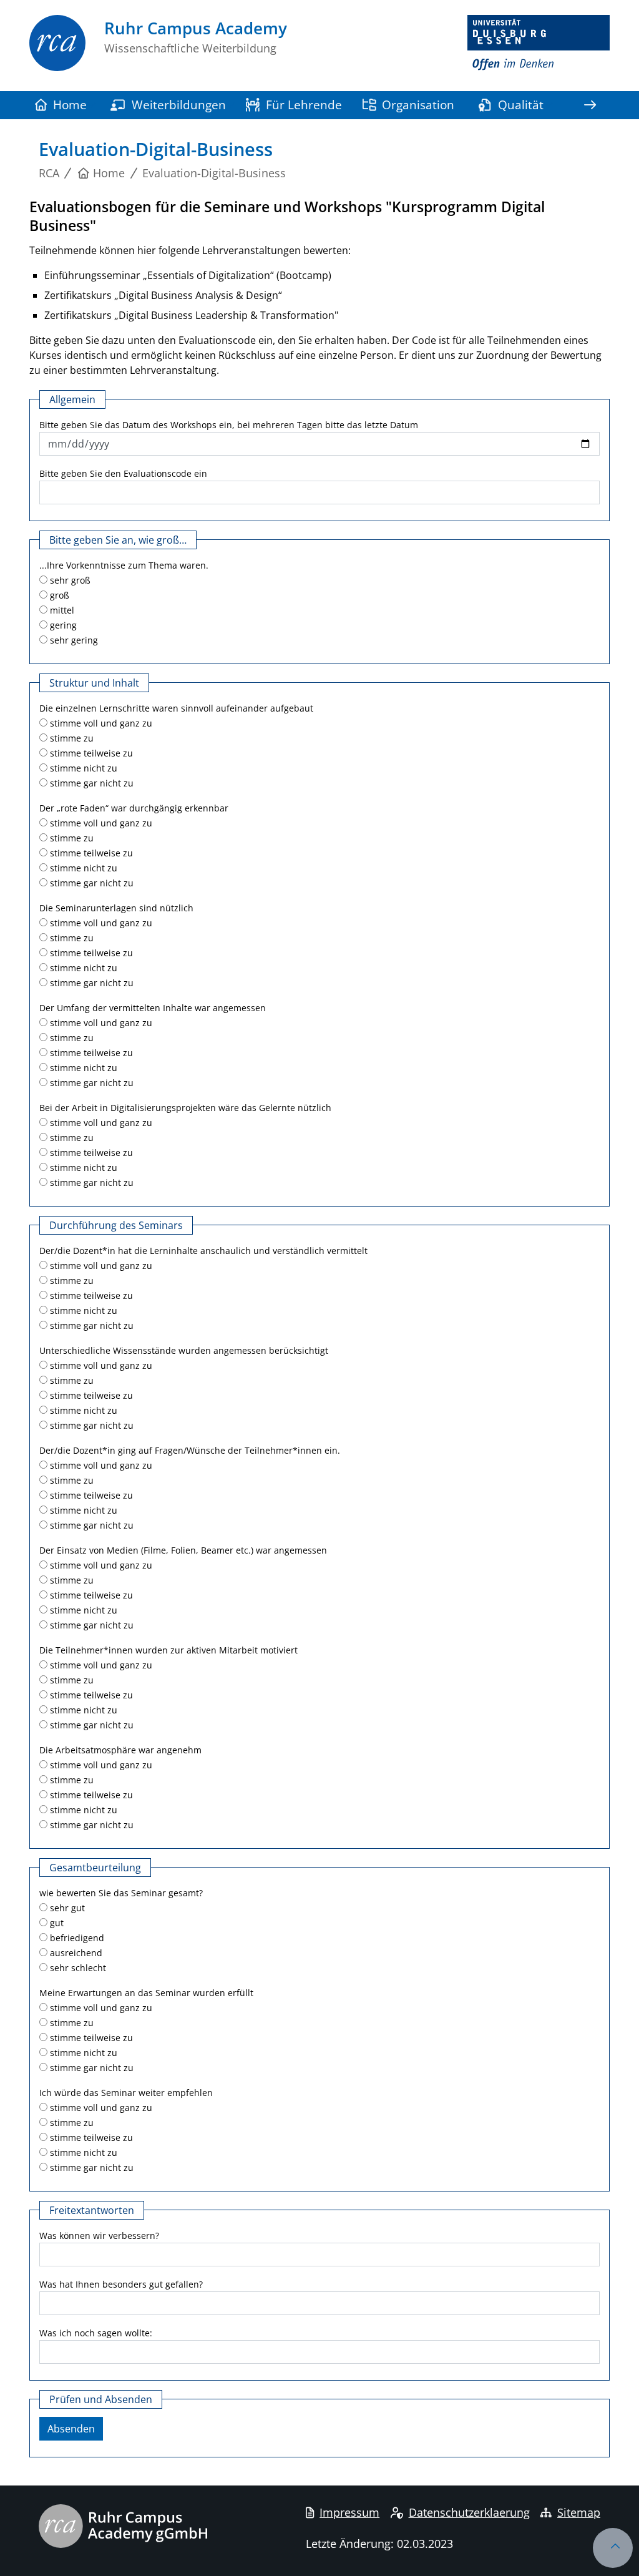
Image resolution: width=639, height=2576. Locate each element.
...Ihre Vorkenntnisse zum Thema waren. (124, 565)
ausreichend (75, 1953)
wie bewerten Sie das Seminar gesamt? (121, 1893)
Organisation (418, 105)
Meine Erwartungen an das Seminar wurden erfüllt (146, 1993)
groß (58, 595)
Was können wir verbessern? (99, 2236)
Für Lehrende (304, 105)
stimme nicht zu (82, 768)
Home (70, 105)
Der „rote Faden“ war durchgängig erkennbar (134, 808)
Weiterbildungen (179, 105)
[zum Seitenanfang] (613, 2548)
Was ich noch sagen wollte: (96, 2333)
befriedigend (76, 1938)
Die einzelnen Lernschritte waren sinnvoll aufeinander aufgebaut (176, 708)
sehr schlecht (77, 1968)
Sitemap (579, 2512)
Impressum (349, 2512)
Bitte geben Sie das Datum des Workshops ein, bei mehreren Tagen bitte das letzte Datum (229, 425)
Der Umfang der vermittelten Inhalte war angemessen (153, 1008)
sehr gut (66, 1908)
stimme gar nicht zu (90, 783)
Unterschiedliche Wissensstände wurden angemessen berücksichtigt (184, 1350)
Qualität (521, 105)
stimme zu (71, 738)
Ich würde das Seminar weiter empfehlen (126, 2093)
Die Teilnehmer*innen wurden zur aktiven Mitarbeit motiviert (168, 1650)
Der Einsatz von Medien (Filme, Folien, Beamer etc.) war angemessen (183, 1550)
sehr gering (73, 640)
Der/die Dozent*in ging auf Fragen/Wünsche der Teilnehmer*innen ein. (190, 1450)
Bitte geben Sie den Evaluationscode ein (123, 473)
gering (62, 625)
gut (56, 1923)
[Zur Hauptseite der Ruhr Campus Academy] (57, 53)
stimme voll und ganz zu (100, 723)
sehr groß (69, 580)
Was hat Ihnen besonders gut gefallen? (121, 2284)
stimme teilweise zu (90, 753)
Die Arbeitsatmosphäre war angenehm (120, 1750)
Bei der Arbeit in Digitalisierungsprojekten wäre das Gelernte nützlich (185, 1108)
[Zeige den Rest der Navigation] (590, 105)
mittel (61, 610)
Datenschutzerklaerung (469, 2512)
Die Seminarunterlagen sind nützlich (116, 908)
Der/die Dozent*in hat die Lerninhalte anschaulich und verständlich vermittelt (203, 1251)
